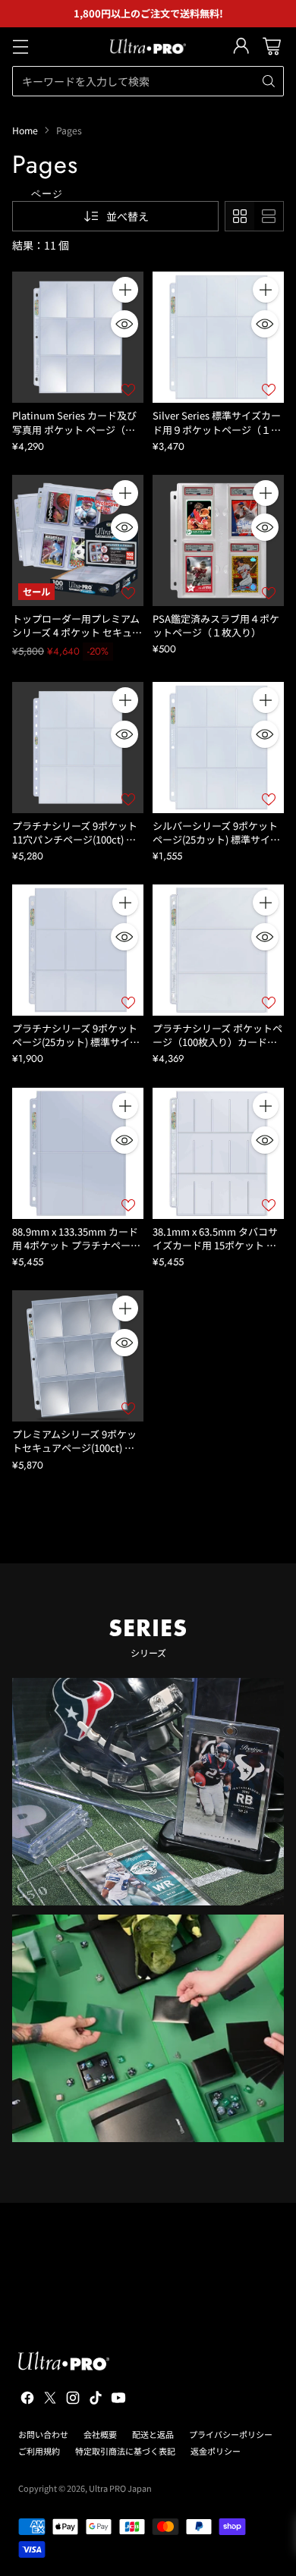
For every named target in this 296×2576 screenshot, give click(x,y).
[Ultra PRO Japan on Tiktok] (94, 2400)
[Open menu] (20, 47)
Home (25, 130)
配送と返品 (153, 2434)
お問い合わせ (43, 2434)
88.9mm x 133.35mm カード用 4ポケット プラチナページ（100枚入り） (76, 1245)
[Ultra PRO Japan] (148, 46)
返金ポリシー (216, 2451)
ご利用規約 (39, 2451)
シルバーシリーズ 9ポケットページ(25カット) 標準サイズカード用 (216, 839)
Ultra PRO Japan (120, 2488)
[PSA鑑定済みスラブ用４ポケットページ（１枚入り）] (218, 540)
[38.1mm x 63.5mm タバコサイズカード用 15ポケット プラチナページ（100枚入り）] (218, 1153)
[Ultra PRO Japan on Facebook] (26, 2400)
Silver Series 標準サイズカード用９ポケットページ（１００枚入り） (217, 429)
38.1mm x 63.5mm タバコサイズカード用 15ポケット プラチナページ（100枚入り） (215, 1245)
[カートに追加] (125, 290)
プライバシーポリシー (231, 2434)
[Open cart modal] (271, 47)
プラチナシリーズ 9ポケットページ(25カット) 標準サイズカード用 (76, 1042)
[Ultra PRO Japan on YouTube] (117, 2400)
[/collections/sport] (148, 1792)
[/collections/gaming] (148, 2028)
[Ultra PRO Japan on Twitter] (49, 2400)
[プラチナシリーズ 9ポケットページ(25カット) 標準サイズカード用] (78, 950)
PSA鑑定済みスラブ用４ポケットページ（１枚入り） (216, 625)
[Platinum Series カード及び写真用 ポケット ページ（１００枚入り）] (78, 337)
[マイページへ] (241, 47)
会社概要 (100, 2434)
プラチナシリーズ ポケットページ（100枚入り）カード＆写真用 (217, 1042)
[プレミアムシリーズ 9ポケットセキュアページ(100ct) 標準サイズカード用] (78, 1356)
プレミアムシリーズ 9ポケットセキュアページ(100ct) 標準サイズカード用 (74, 1448)
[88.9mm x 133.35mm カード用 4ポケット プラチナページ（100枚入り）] (78, 1153)
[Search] (269, 81)
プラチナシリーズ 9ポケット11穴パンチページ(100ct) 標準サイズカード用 (75, 839)
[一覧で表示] (269, 216)
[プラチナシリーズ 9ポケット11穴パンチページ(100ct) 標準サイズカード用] (78, 748)
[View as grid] (240, 216)
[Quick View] (124, 324)
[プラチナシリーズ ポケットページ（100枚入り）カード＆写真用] (218, 950)
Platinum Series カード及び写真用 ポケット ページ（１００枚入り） (74, 429)
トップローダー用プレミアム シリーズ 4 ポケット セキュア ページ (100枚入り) (77, 632)
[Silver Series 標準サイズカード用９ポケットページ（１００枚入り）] (218, 337)
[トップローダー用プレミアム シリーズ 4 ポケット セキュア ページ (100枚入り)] (78, 540)
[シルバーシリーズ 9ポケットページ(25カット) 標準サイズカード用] (218, 748)
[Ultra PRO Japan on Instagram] (71, 2400)
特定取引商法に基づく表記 (125, 2451)
